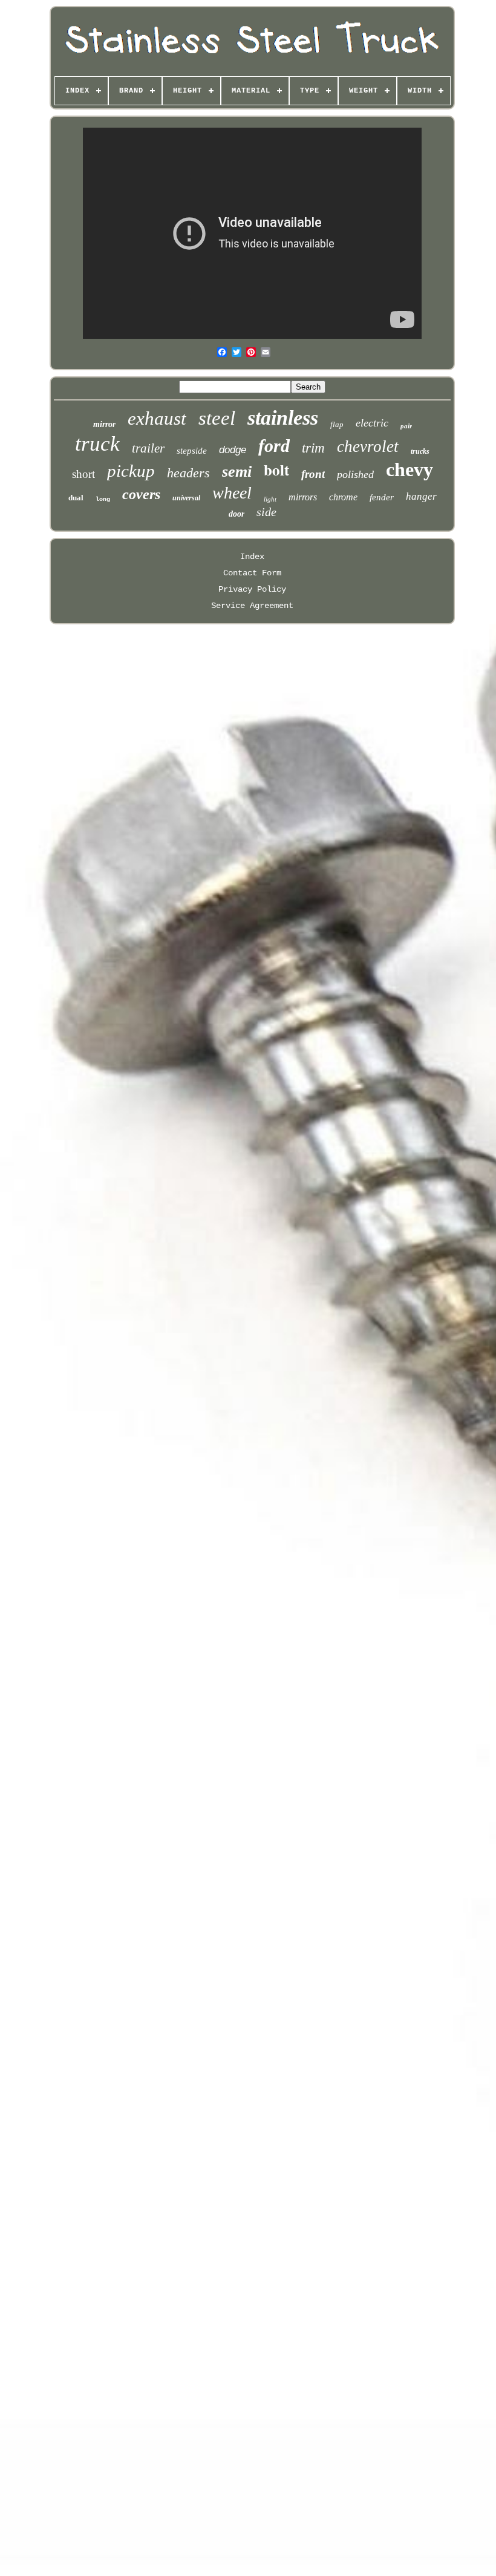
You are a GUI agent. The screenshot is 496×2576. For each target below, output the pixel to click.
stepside (192, 451)
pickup (131, 471)
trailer (148, 448)
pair (406, 426)
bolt (276, 470)
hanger (421, 496)
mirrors (303, 497)
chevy (410, 469)
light (270, 499)
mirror (104, 424)
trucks (420, 451)
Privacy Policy (252, 589)
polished (355, 474)
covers (141, 494)
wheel (232, 493)
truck (97, 444)
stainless (283, 418)
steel (217, 418)
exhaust (157, 418)
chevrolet (368, 446)
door (237, 514)
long (103, 499)
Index (252, 557)
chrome (343, 497)
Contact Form (252, 573)
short (83, 474)
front (313, 474)
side (266, 512)
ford (274, 446)
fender (382, 497)
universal (186, 498)
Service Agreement (252, 606)
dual (76, 498)
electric (372, 423)
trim (313, 448)
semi (237, 472)
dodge (233, 450)
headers (188, 473)
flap (337, 424)
